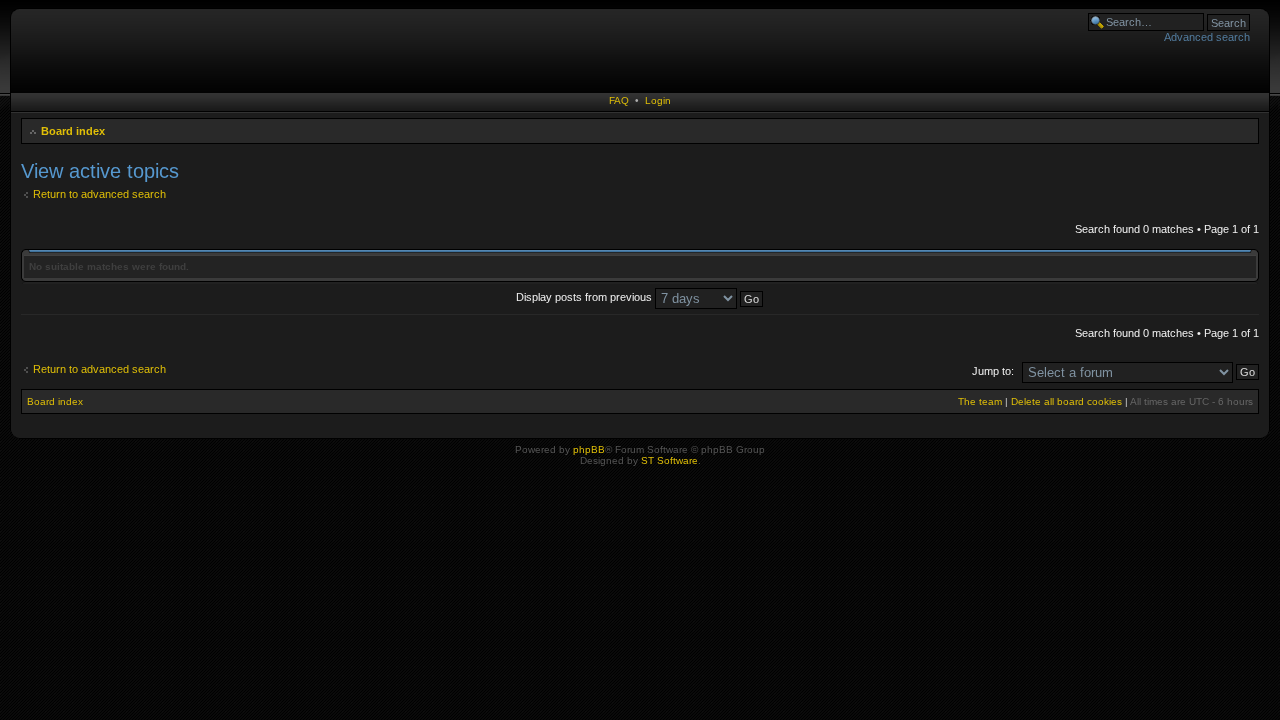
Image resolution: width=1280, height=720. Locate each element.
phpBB (589, 449)
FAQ (619, 100)
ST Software (669, 460)
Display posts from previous (585, 297)
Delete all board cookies (1066, 401)
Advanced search (1207, 37)
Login (658, 100)
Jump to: (993, 371)
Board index (73, 131)
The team (980, 401)
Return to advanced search (99, 194)
